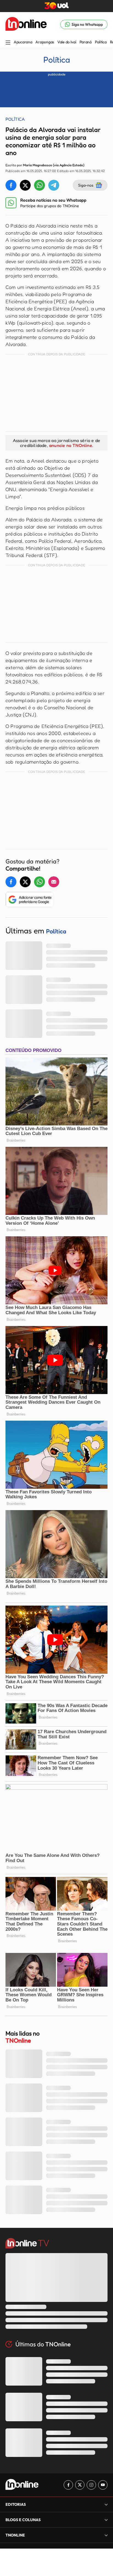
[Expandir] (106, 2535)
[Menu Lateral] (8, 43)
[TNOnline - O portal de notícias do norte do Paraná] (26, 24)
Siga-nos (86, 185)
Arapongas (45, 42)
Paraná (86, 42)
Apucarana (23, 42)
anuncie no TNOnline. (71, 445)
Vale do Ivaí (67, 42)
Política (101, 42)
